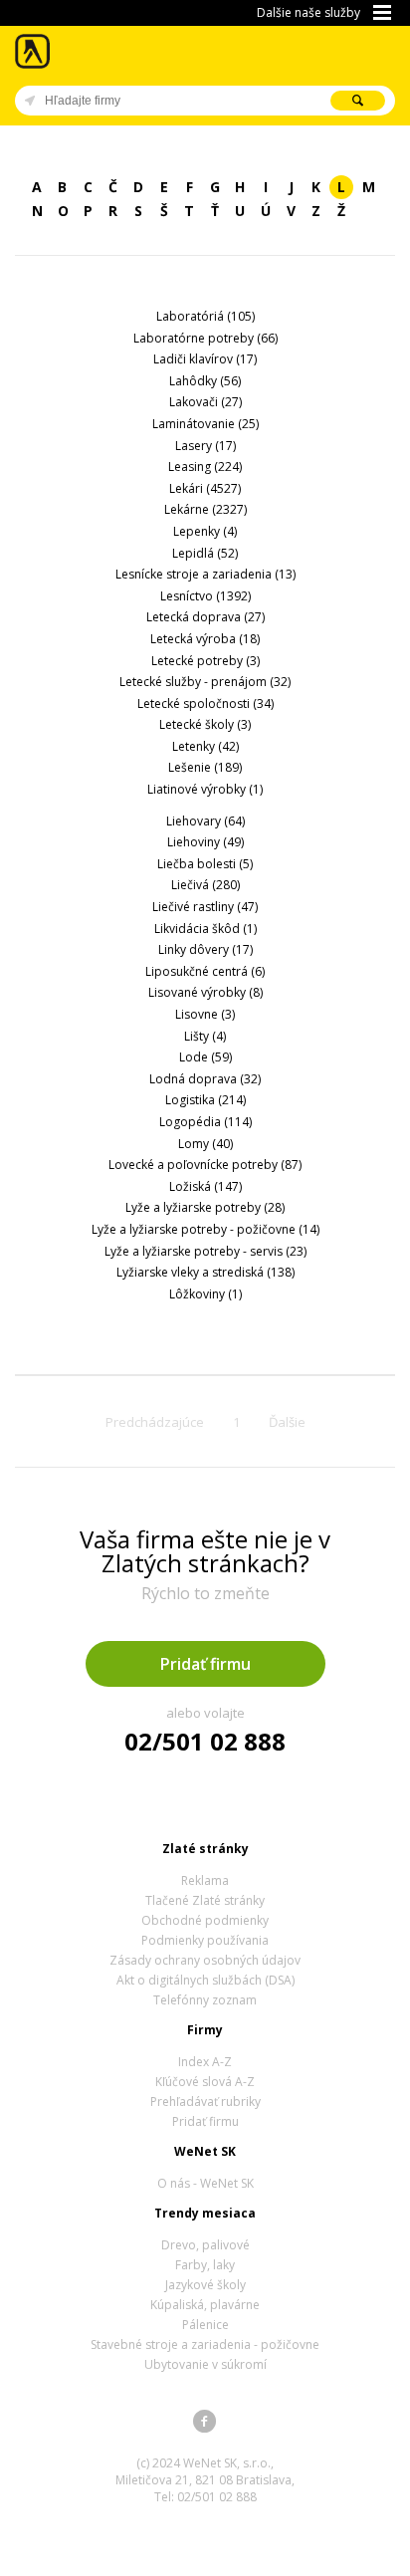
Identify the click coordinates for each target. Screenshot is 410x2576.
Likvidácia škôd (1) (205, 929)
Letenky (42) (205, 746)
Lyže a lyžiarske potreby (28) (205, 1207)
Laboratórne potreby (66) (205, 338)
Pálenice (205, 2325)
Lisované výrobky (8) (205, 992)
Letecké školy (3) (205, 724)
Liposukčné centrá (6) (205, 971)
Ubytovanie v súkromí (205, 2364)
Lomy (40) (205, 1144)
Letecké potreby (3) (205, 661)
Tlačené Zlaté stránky (205, 1900)
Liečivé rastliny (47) (205, 907)
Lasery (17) (205, 446)
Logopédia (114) (205, 1122)
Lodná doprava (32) (205, 1079)
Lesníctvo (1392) (205, 596)
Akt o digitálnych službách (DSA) (205, 1980)
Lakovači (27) (205, 402)
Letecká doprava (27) (205, 617)
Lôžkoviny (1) (205, 1294)
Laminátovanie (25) (205, 424)
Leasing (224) (205, 467)
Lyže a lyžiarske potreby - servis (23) (205, 1251)
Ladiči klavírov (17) (205, 359)
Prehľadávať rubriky (205, 2102)
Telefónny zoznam (205, 2000)
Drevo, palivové (205, 2245)
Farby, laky (205, 2265)
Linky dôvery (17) (205, 949)
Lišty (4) (205, 1036)
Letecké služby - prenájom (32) (205, 682)
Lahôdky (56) (205, 381)
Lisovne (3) (205, 1014)
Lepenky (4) (205, 531)
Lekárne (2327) (205, 509)
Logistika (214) (205, 1100)
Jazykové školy (205, 2285)
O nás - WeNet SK (205, 2183)
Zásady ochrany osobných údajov (205, 1960)
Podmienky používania (205, 1940)
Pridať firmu (205, 1664)
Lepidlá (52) (205, 553)
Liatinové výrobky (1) (205, 789)
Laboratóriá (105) (205, 316)
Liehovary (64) (205, 821)
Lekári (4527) (205, 488)
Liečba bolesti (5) (205, 864)
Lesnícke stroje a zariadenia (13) (205, 574)
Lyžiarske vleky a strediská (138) (205, 1272)
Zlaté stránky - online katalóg (33, 51)
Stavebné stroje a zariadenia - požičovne (205, 2344)
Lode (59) (205, 1057)
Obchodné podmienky (205, 1920)
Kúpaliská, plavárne (205, 2305)
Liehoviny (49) (205, 842)
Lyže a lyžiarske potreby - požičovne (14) (205, 1229)
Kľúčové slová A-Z (205, 2082)
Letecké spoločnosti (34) (205, 703)
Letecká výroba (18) (205, 639)
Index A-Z (205, 2062)
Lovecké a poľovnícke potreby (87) (205, 1165)
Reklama (205, 1880)
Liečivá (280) (205, 885)
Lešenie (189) (205, 767)
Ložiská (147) (205, 1186)
